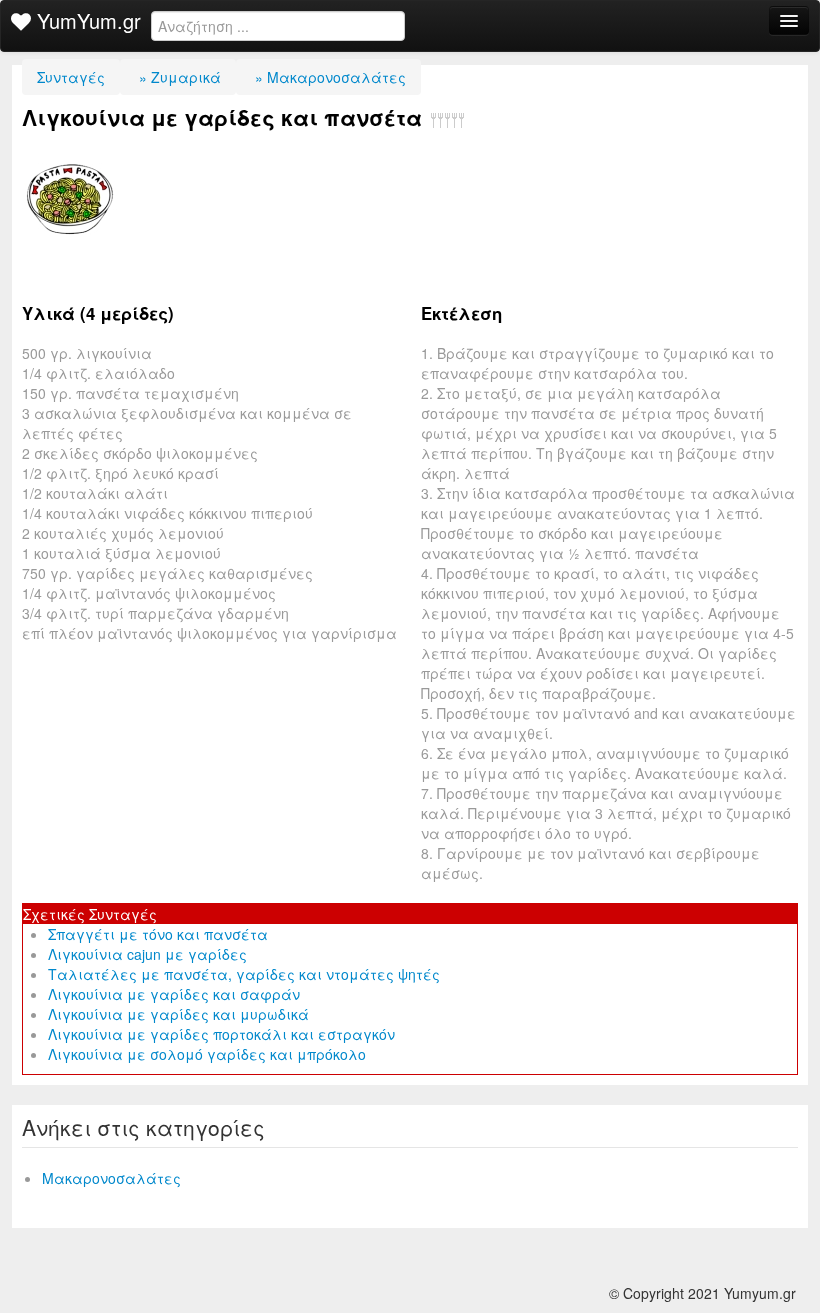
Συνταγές (71, 77)
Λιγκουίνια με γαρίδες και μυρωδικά (178, 1014)
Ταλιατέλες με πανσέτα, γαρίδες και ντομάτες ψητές (244, 974)
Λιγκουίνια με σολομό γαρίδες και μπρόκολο (207, 1054)
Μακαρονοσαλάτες (111, 1178)
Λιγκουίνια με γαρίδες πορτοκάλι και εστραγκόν (221, 1034)
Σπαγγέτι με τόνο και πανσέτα (158, 934)
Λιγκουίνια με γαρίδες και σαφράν (174, 994)
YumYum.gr (86, 20)
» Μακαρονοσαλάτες (328, 77)
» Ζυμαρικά (178, 77)
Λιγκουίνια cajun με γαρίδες (147, 954)
